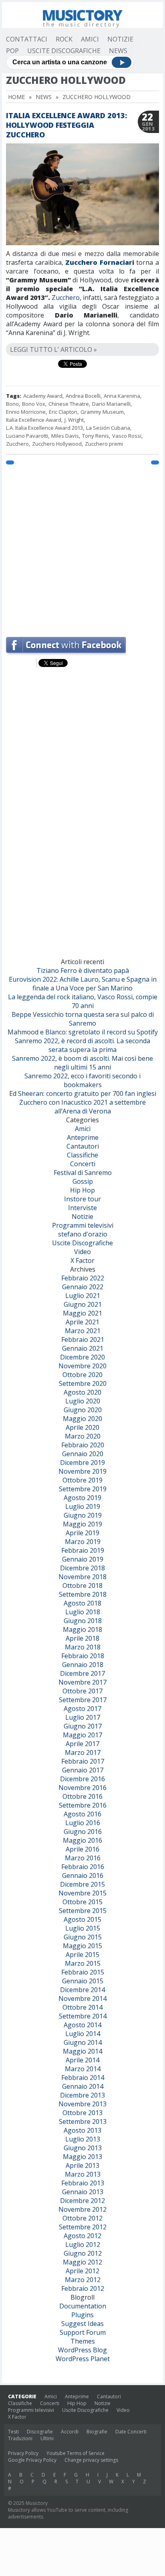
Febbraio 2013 (83, 2183)
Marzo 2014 (83, 2069)
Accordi (70, 2432)
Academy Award (43, 396)
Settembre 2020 (83, 1383)
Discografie (40, 2432)
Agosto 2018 (82, 1603)
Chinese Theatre (69, 404)
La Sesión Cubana (108, 428)
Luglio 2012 (83, 2245)
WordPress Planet (83, 2359)
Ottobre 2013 (82, 2113)
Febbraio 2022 (83, 1278)
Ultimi (47, 2438)
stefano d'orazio (83, 1234)
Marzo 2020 (83, 1436)
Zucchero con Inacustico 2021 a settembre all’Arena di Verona (82, 1107)
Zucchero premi (104, 444)
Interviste (82, 1208)
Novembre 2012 (82, 2209)
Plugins (82, 2315)
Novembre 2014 (82, 1998)
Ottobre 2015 (82, 1902)
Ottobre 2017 (82, 1691)
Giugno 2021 (83, 1304)
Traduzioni (20, 2438)
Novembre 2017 (82, 1682)
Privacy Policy (23, 2453)
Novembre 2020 (82, 1366)
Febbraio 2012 (83, 2288)
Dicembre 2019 (82, 1463)
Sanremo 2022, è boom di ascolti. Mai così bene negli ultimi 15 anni (82, 1063)
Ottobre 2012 (82, 2218)
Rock (64, 39)
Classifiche (82, 1155)
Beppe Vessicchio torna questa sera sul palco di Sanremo (83, 1019)
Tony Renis (96, 436)
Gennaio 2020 (83, 1454)
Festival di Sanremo (83, 1173)
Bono (12, 404)
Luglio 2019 (83, 1506)
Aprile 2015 (82, 1955)
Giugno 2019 (83, 1515)
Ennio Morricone (26, 412)
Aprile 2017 (82, 1744)
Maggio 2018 (82, 1629)
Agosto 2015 (82, 1919)
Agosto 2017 (82, 1709)
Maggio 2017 (82, 1735)
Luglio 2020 (83, 1401)
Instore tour (82, 1199)
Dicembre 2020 (82, 1357)
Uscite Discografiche (64, 51)
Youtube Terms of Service (75, 2453)
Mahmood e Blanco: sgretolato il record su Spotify (83, 1032)
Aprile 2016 (82, 1849)
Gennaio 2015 (83, 1981)
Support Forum (83, 2332)
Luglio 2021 (83, 1296)
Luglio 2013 (83, 2139)
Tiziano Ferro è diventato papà (83, 970)
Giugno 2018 (83, 1621)
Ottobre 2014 (82, 2007)
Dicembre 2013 (82, 2095)
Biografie (97, 2432)
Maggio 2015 (82, 1946)
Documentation (83, 2306)
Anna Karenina (122, 396)
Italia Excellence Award (34, 420)
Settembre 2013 (83, 2122)
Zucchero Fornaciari (100, 262)
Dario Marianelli (111, 404)
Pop (12, 51)
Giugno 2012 (83, 2253)
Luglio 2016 (83, 1823)
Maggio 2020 (82, 1419)
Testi (13, 2432)
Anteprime (83, 1137)
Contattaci (27, 39)
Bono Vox (34, 404)
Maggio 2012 (82, 2262)
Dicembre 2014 (82, 1990)
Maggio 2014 (82, 2051)
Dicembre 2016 (82, 1779)
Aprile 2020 (82, 1427)
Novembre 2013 (82, 2104)
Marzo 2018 (83, 1647)
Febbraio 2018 (83, 1656)
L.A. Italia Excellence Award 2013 (44, 428)
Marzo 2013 (83, 2174)
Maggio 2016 (82, 1840)
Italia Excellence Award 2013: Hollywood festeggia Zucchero (66, 125)
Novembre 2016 (82, 1788)
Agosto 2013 (82, 2130)
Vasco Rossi (127, 436)
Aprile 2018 (82, 1638)
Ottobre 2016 (82, 1796)
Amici (90, 39)
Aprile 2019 (82, 1533)
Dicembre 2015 (82, 1884)
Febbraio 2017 (83, 1761)
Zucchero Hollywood (57, 444)
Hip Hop (82, 1190)
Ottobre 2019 (82, 1480)
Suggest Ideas (82, 2324)
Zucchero (66, 298)
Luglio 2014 (83, 2034)
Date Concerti (131, 2432)
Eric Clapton (63, 412)
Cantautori (83, 1146)
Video (82, 1252)
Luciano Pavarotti (27, 436)
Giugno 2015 (83, 1937)
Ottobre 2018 (82, 1586)
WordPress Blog (82, 2350)
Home (16, 97)
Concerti (83, 1164)
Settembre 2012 (83, 2227)
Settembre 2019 (83, 1489)
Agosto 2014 (82, 2025)
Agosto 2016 (82, 1814)
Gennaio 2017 (83, 1770)
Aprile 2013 (82, 2165)
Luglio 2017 (83, 1717)
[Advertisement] (82, 547)
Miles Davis (65, 436)
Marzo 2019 (83, 1542)
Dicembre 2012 (82, 2201)
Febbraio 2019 (83, 1550)
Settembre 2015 (83, 1911)
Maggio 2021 (82, 1313)
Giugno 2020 (83, 1410)
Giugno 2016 (83, 1832)
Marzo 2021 (83, 1331)
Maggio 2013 (82, 2157)
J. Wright (74, 420)
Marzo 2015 (83, 1963)
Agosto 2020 (82, 1392)
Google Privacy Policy (32, 2460)
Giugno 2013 (83, 2148)
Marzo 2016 (83, 1858)
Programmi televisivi (83, 1225)
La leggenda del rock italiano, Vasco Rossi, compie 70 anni (83, 1001)
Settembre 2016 (83, 1805)
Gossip (83, 1181)
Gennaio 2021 (83, 1348)
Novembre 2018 (82, 1577)
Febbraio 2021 (83, 1340)
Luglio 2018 (83, 1612)
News (118, 51)
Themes (83, 2341)
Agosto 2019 (82, 1498)
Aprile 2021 (82, 1322)
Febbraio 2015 (83, 1972)
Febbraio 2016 (83, 1867)
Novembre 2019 (82, 1471)
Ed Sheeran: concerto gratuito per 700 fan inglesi (83, 1094)
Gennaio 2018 (83, 1665)
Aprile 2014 (82, 2060)
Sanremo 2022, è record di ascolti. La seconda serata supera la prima (82, 1045)
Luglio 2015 (83, 1928)
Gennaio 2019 (83, 1559)
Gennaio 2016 (83, 1875)
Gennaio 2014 (83, 2086)
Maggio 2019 (82, 1524)
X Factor (82, 1260)
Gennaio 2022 (83, 1287)
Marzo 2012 (83, 2280)
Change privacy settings (91, 2460)
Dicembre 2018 (82, 1568)
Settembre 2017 (83, 1700)
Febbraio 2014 (83, 2078)
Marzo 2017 (83, 1752)
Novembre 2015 (82, 1893)
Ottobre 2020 (82, 1375)
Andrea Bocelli (83, 396)
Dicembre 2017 (82, 1673)
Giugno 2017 (83, 1726)
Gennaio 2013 (83, 2192)
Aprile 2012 (82, 2271)
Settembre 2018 (83, 1594)
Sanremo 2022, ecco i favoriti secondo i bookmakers (82, 1080)
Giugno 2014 (83, 2042)
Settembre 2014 (83, 2016)
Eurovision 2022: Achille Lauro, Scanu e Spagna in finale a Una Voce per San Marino (83, 984)
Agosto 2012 (82, 2236)
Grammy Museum (102, 412)
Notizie (120, 39)
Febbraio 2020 (83, 1445)
